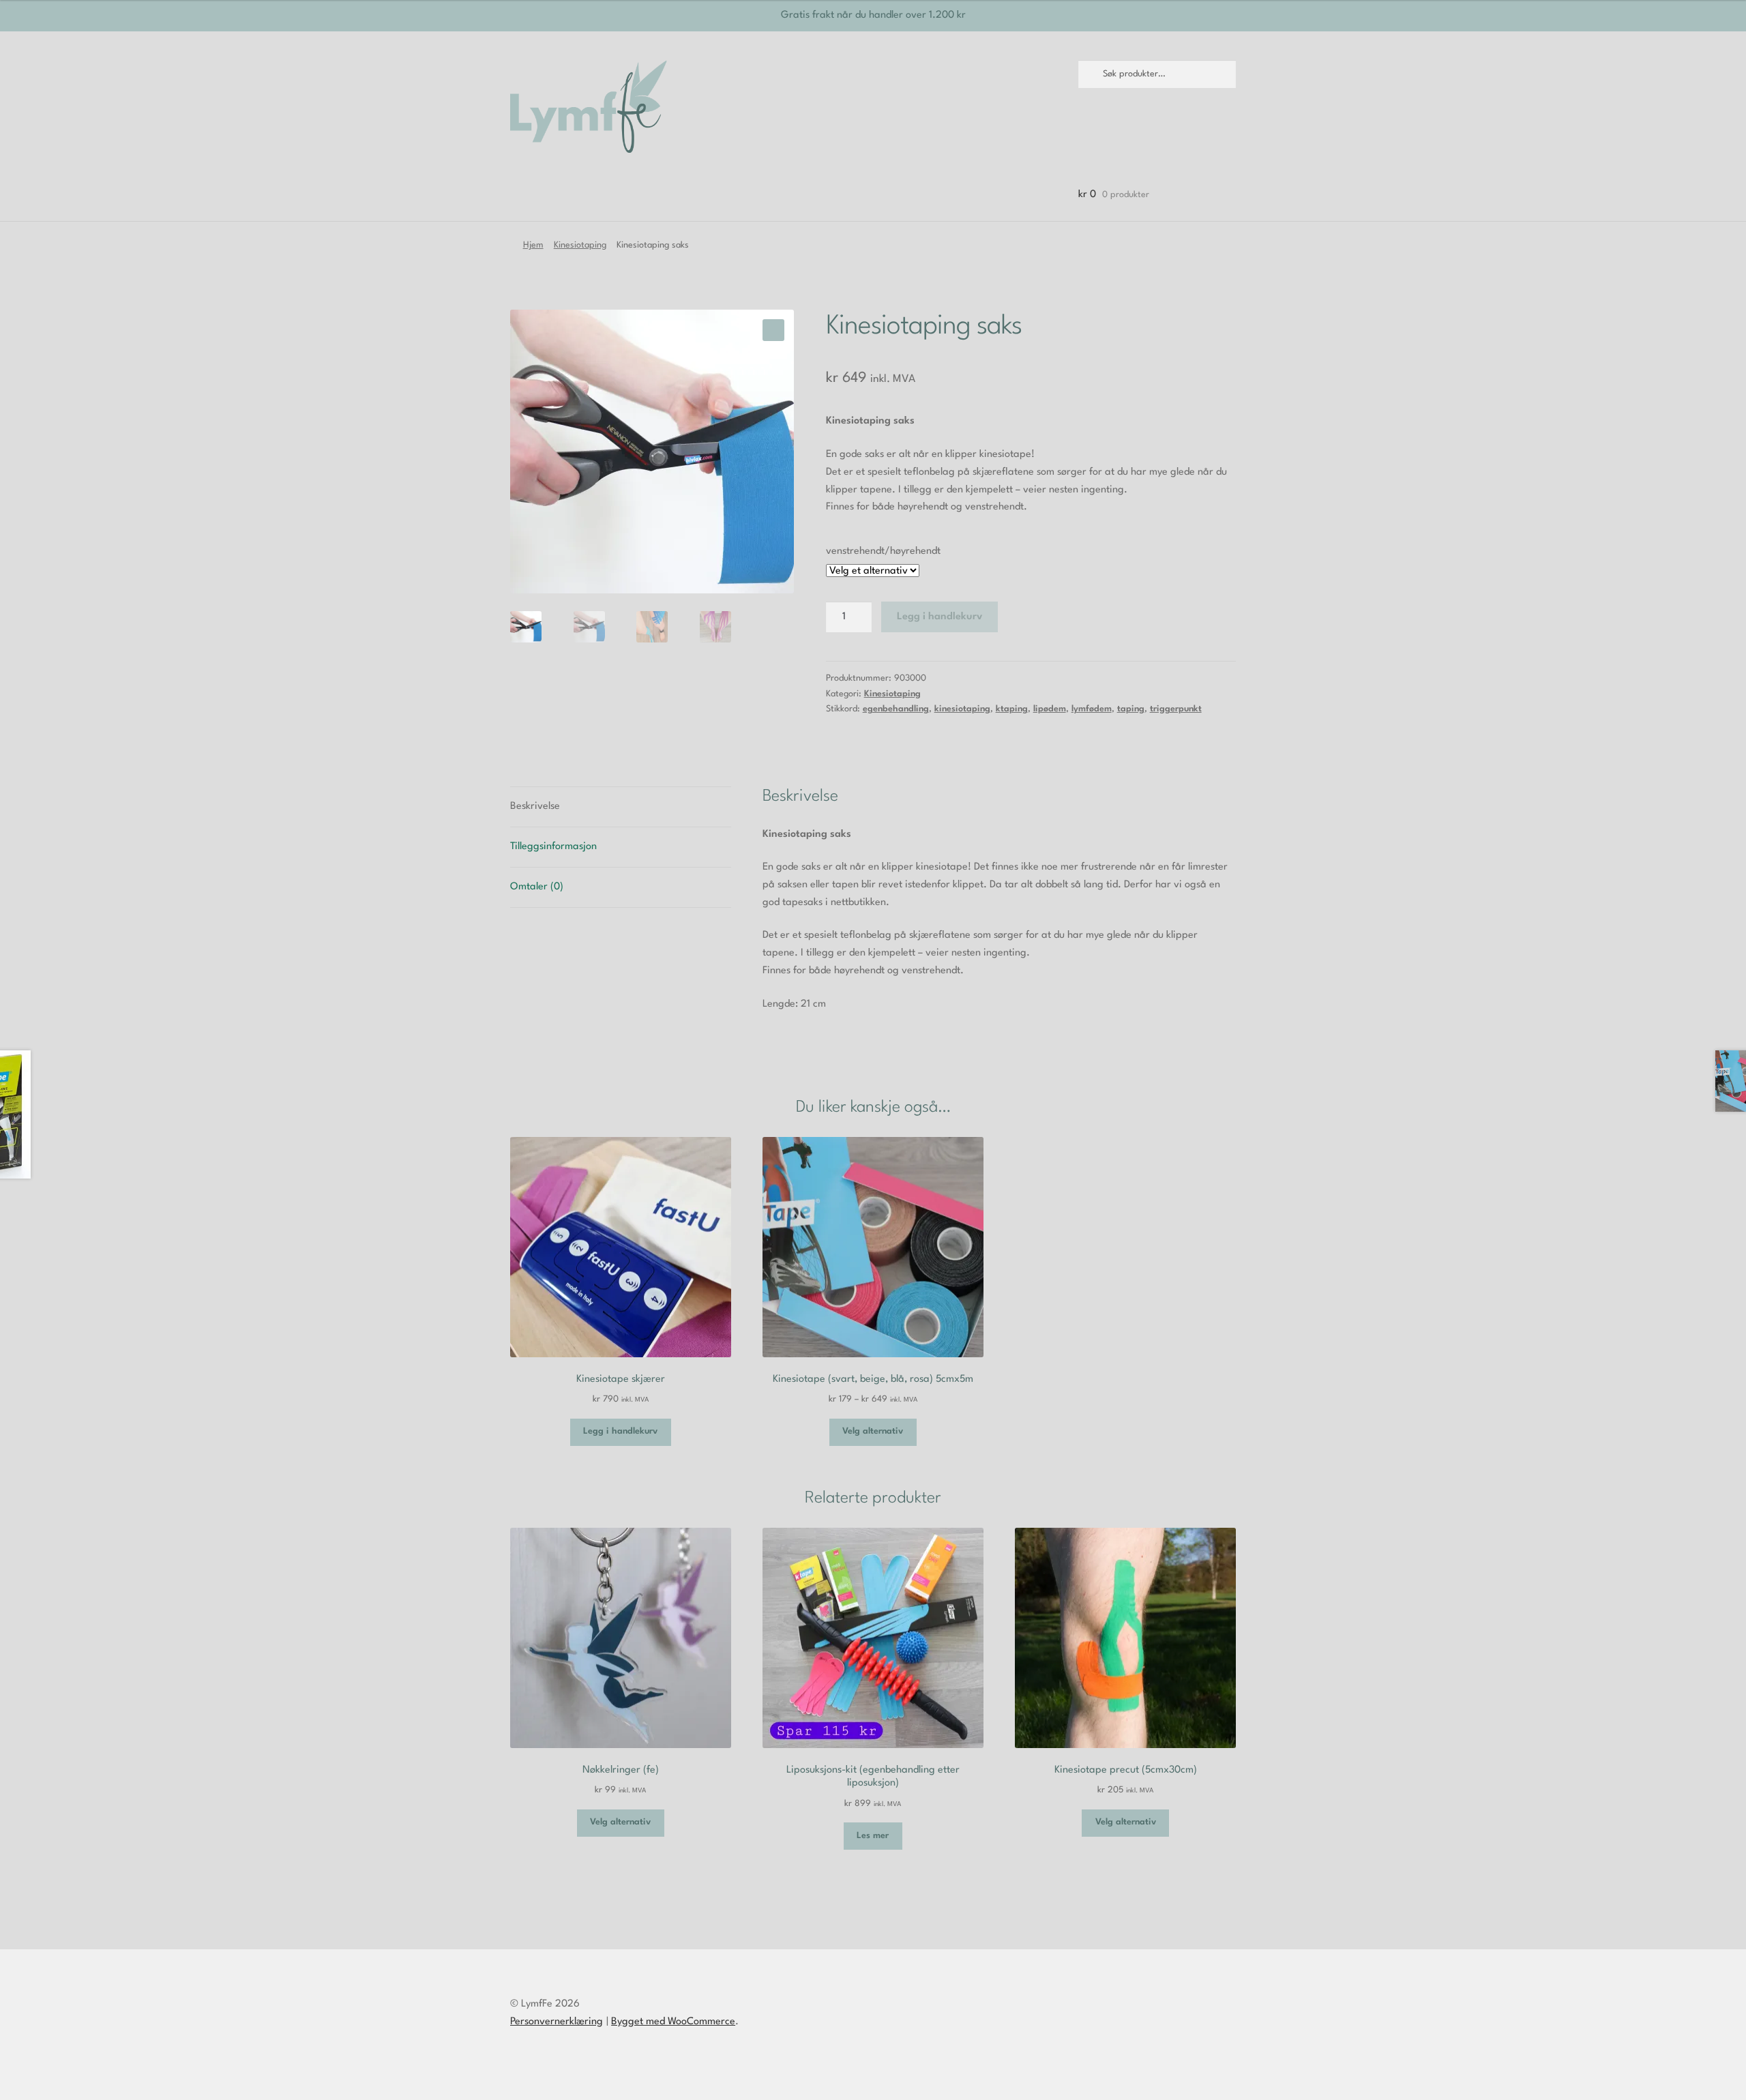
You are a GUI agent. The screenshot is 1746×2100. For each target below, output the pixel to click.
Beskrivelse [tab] (535, 807)
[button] (773, 330)
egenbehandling (896, 709)
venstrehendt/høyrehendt (883, 551)
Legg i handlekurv (939, 617)
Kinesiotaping (580, 245)
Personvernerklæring (557, 2022)
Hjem (533, 245)
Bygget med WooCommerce (673, 2022)
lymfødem (1092, 709)
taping (1131, 709)
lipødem (1050, 709)
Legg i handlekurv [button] (620, 1431)
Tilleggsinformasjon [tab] (553, 847)
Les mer (873, 1836)
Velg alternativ (873, 1431)
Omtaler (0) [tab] (537, 887)
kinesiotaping (962, 709)
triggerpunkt (1176, 709)
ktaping (1012, 709)
